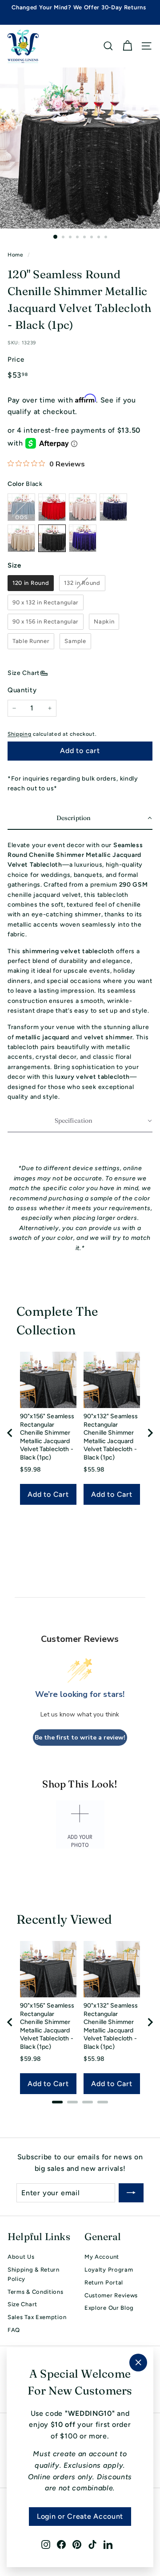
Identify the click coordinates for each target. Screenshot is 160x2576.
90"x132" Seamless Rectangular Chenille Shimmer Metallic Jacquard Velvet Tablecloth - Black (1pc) (111, 1437)
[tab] (57, 2102)
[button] (80, 819)
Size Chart (24, 673)
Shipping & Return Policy (34, 2274)
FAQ (14, 2330)
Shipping (20, 734)
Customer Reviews (111, 2295)
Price (16, 359)
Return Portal (104, 2282)
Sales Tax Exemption (37, 2317)
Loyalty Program (109, 2270)
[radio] (31, 583)
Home (16, 255)
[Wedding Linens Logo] (23, 46)
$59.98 (31, 1469)
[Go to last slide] (10, 1433)
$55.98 (94, 1469)
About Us (21, 2257)
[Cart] (127, 46)
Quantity (22, 690)
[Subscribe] (131, 2193)
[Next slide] (150, 1433)
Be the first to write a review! (80, 1738)
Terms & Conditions (36, 2292)
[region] (80, 1433)
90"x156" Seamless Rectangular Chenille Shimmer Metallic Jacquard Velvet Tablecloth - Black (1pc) (47, 1437)
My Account (102, 2257)
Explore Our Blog (109, 2308)
